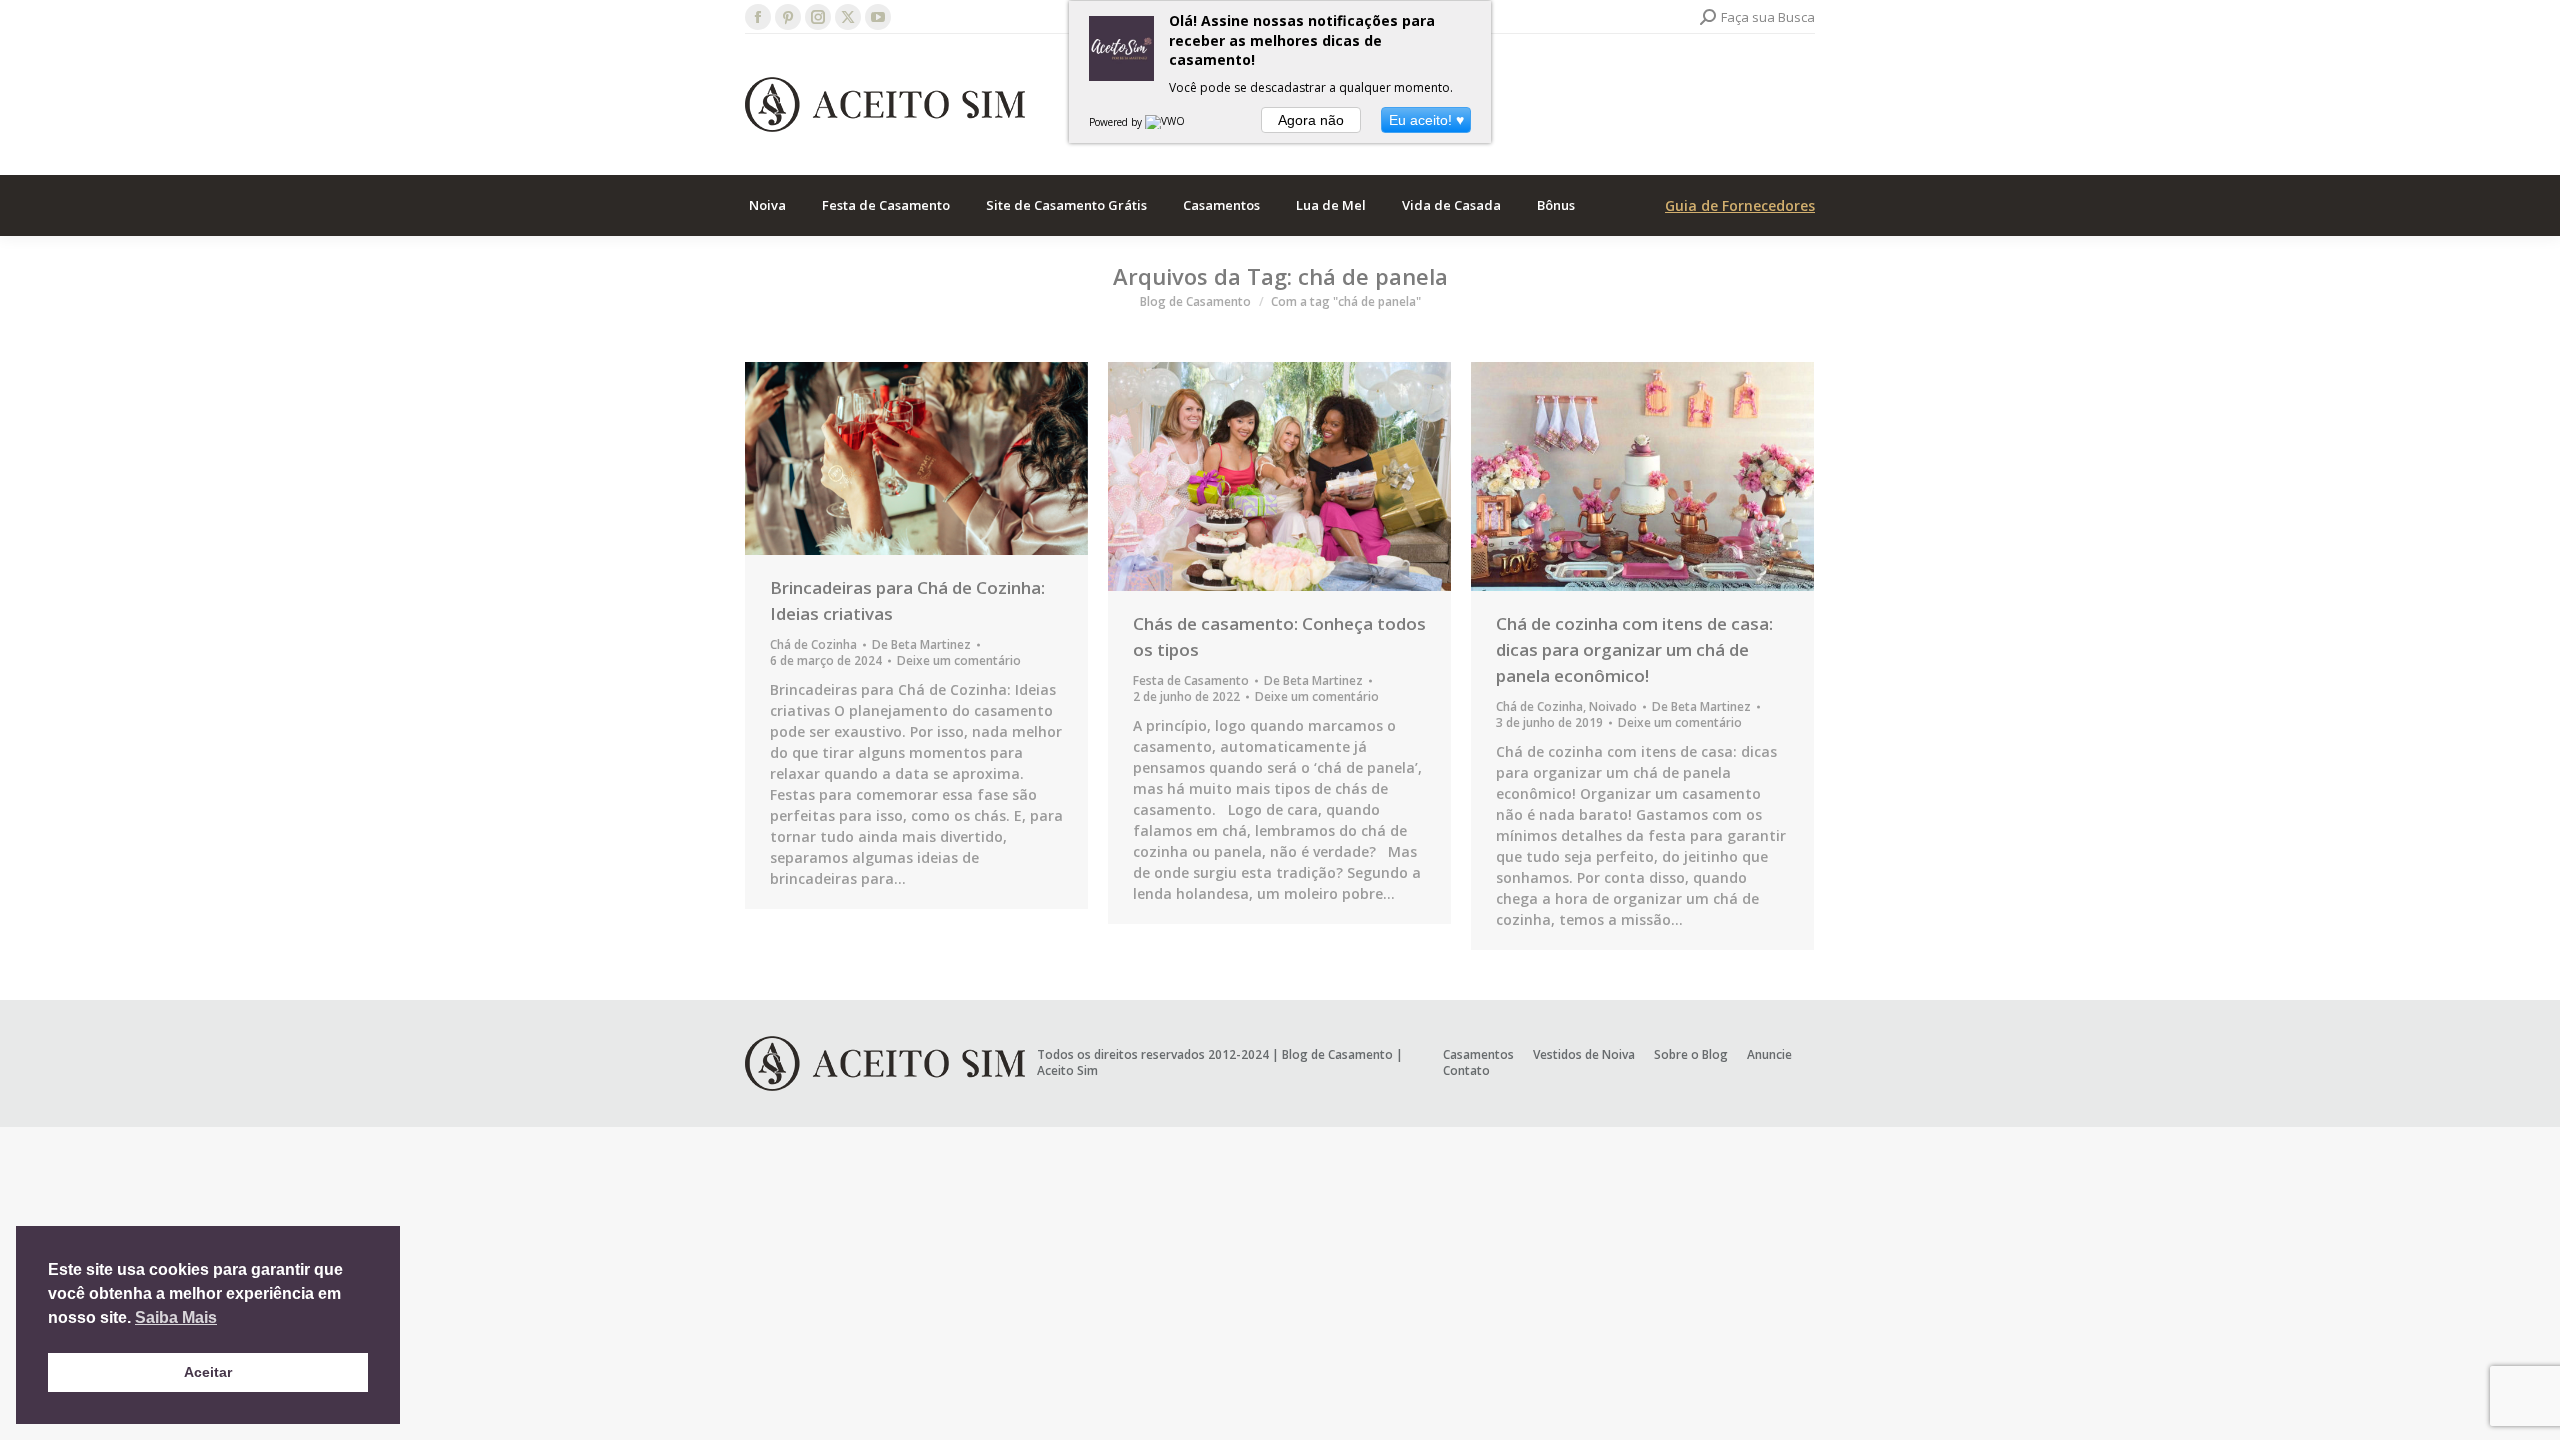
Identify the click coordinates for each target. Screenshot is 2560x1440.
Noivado (1613, 706)
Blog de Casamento (1337, 1054)
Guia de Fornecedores (1740, 205)
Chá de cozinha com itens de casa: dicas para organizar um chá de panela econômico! (1634, 649)
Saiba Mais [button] (176, 1317)
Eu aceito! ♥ (1426, 120)
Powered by (1117, 122)
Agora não (1311, 120)
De (921, 645)
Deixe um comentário (959, 661)
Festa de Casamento (1191, 680)
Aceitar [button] (208, 1372)
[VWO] (1166, 122)
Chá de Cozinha (813, 644)
